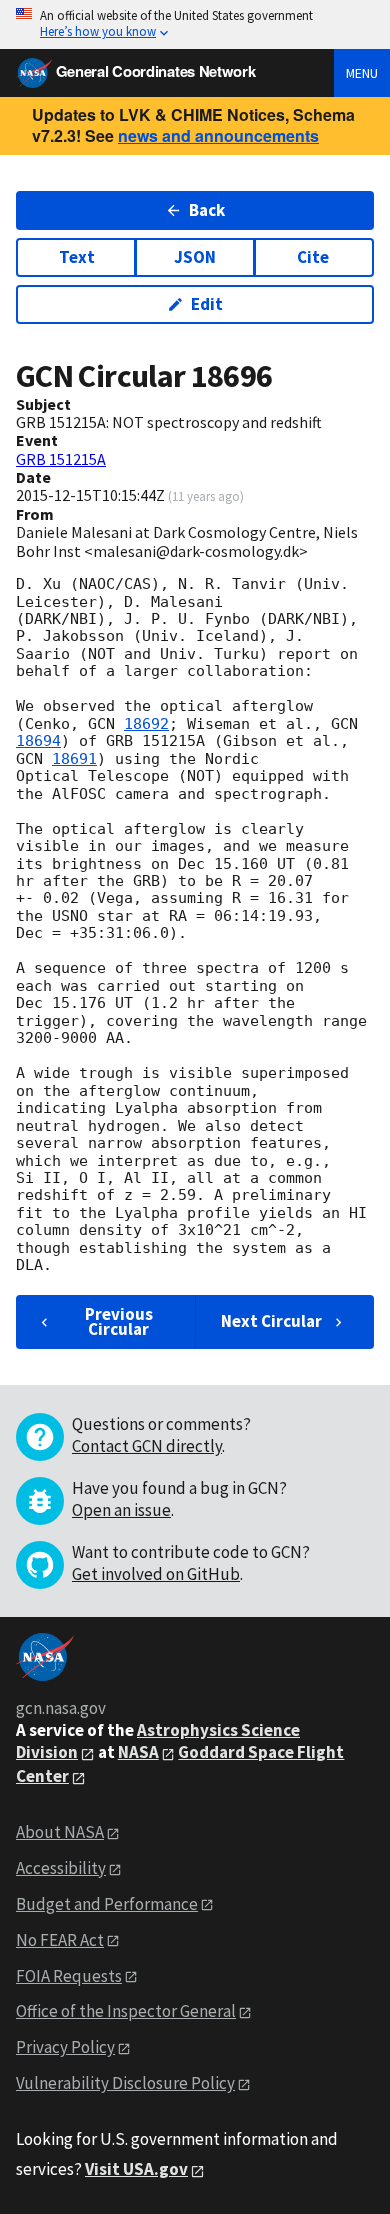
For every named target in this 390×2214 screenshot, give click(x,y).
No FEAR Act (60, 1940)
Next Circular (271, 1321)
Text (77, 257)
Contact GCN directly (147, 1446)
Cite (313, 257)
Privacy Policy (65, 2047)
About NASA (60, 1832)
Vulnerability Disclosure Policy (125, 2083)
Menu (362, 73)
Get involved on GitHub (156, 1574)
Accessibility (61, 1868)
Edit (207, 304)
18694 (38, 741)
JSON (195, 257)
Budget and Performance (107, 1904)
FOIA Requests (69, 1976)
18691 (74, 759)
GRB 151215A (61, 459)
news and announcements (218, 135)
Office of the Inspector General (126, 2011)
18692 (146, 724)
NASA (138, 1752)
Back (207, 210)
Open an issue (121, 1510)
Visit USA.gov (136, 2169)
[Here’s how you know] (195, 24)
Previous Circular (119, 1321)
